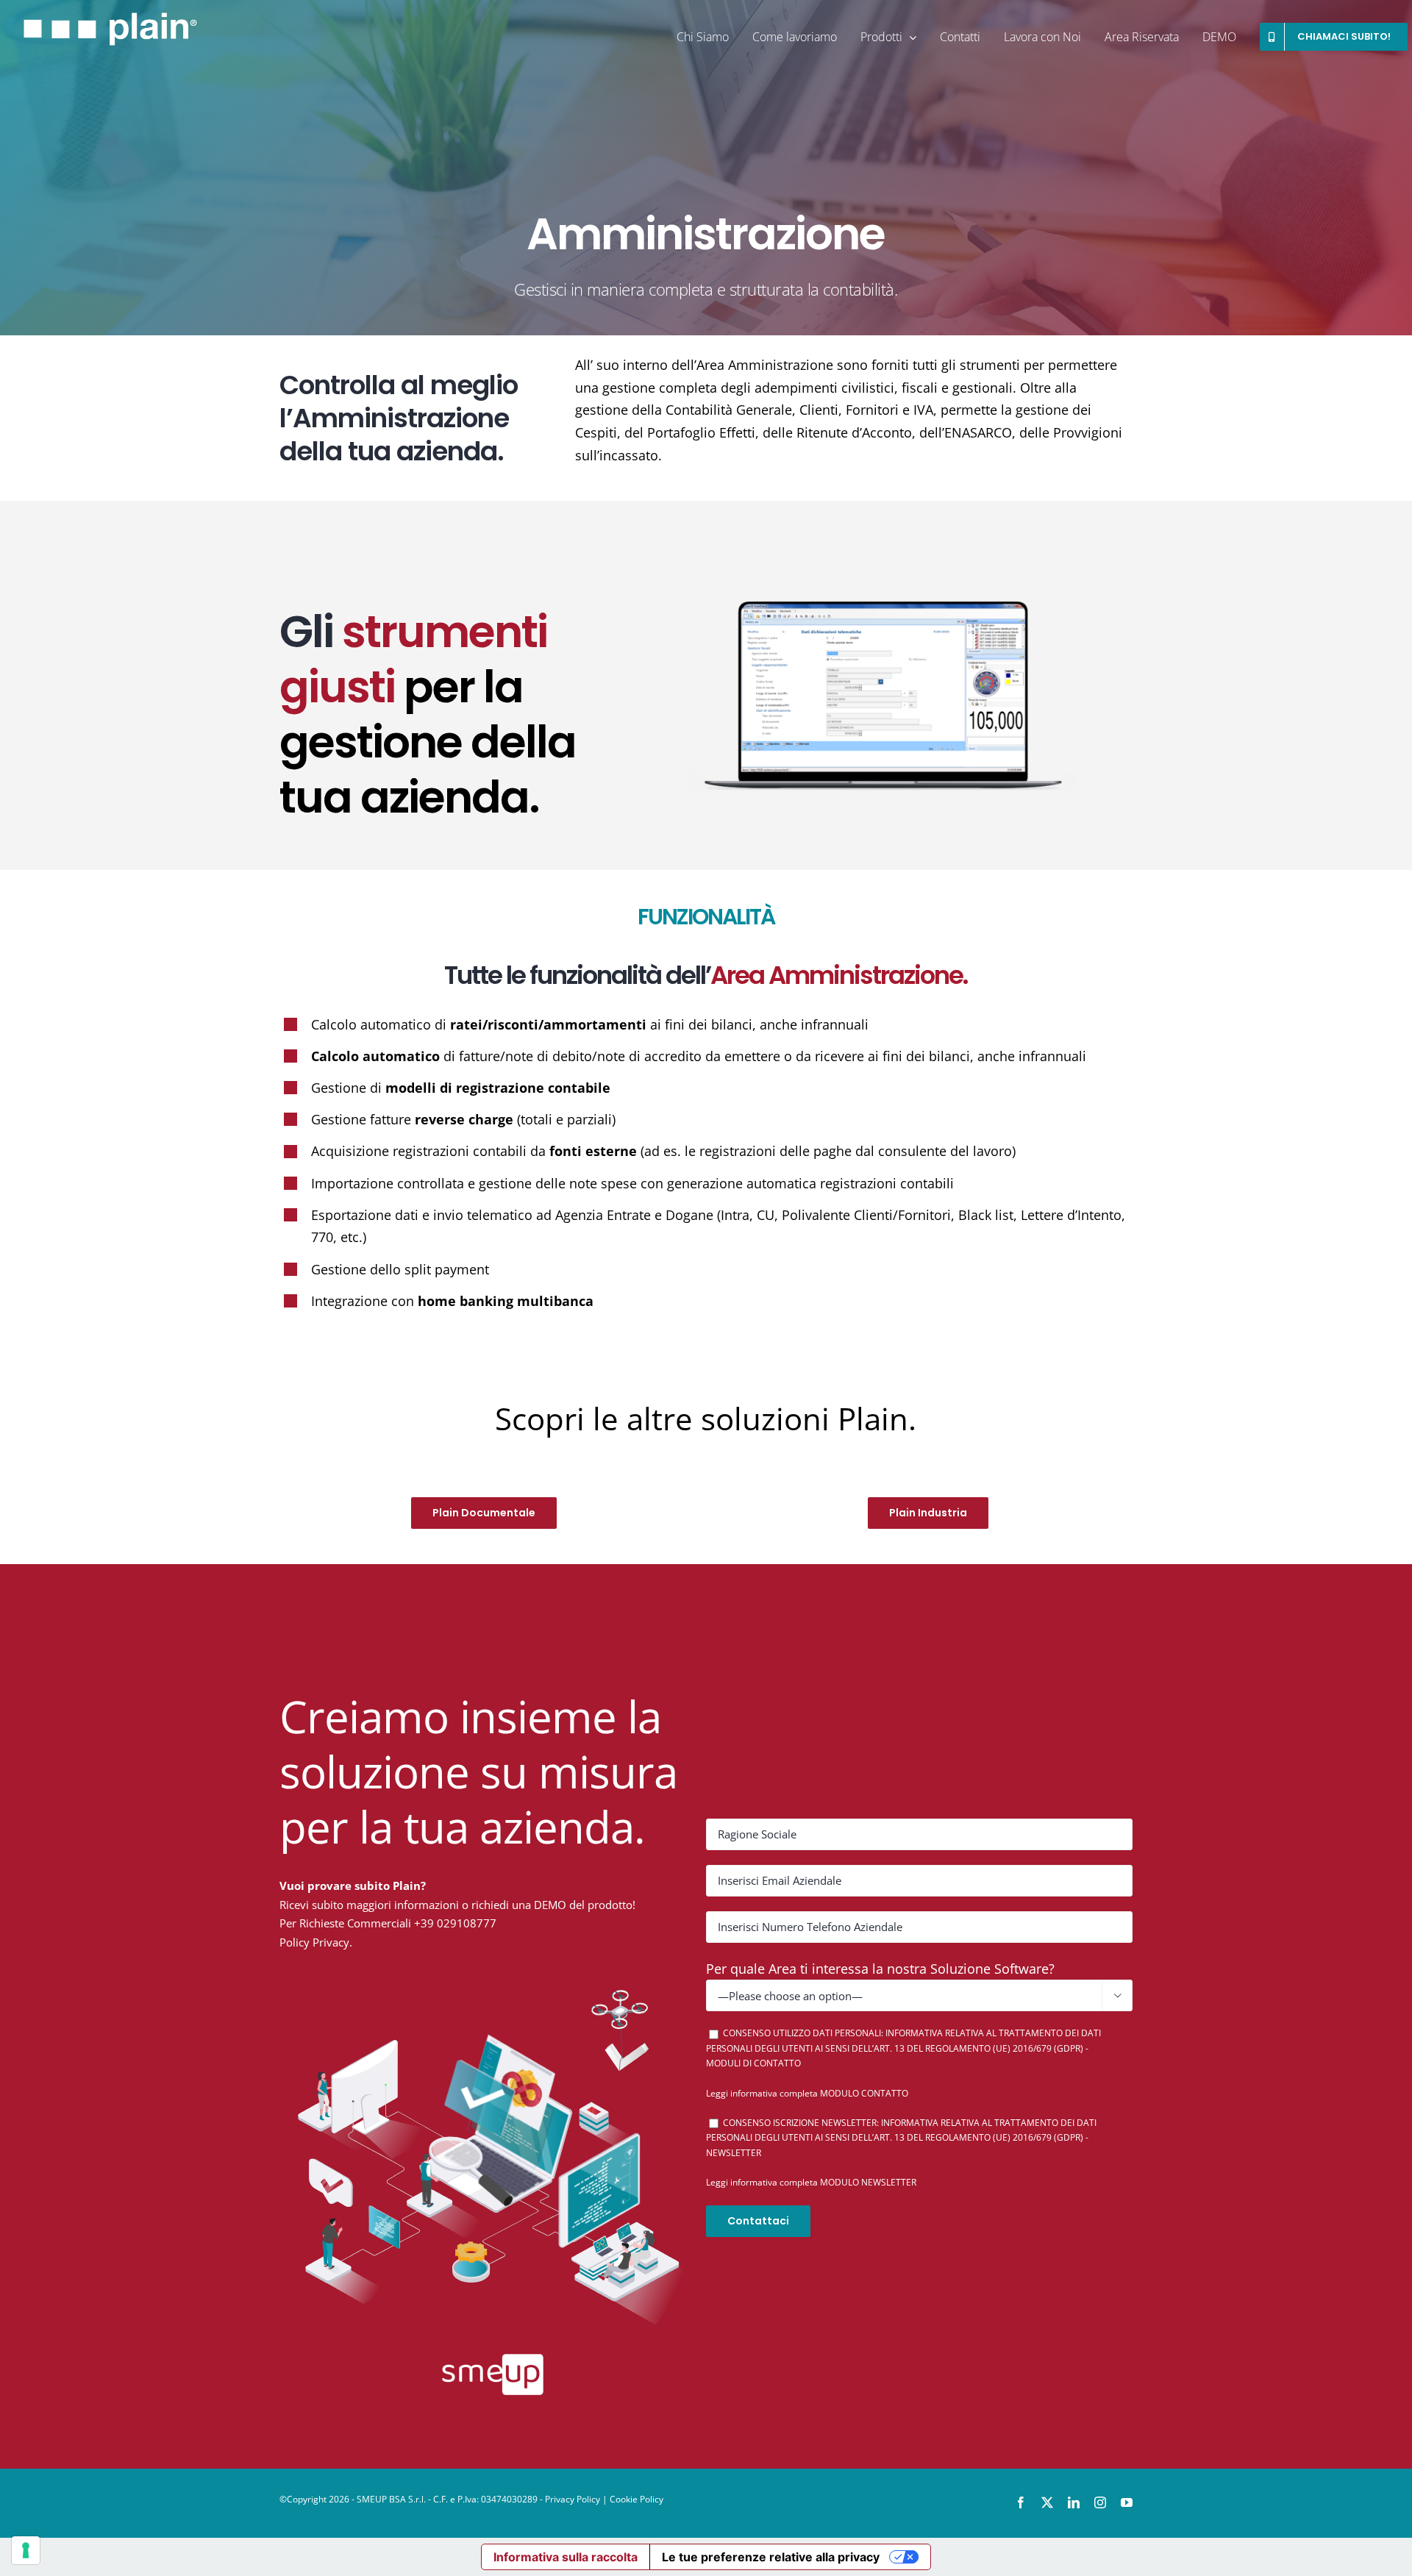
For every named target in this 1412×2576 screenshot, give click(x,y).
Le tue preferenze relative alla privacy (771, 2557)
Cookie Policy (637, 2499)
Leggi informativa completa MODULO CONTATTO (807, 2093)
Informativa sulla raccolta (566, 2557)
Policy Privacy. (316, 1942)
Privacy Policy (573, 2499)
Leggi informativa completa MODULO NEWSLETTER (811, 2182)
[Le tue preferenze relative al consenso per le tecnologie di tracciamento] (26, 2550)
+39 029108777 (455, 1923)
